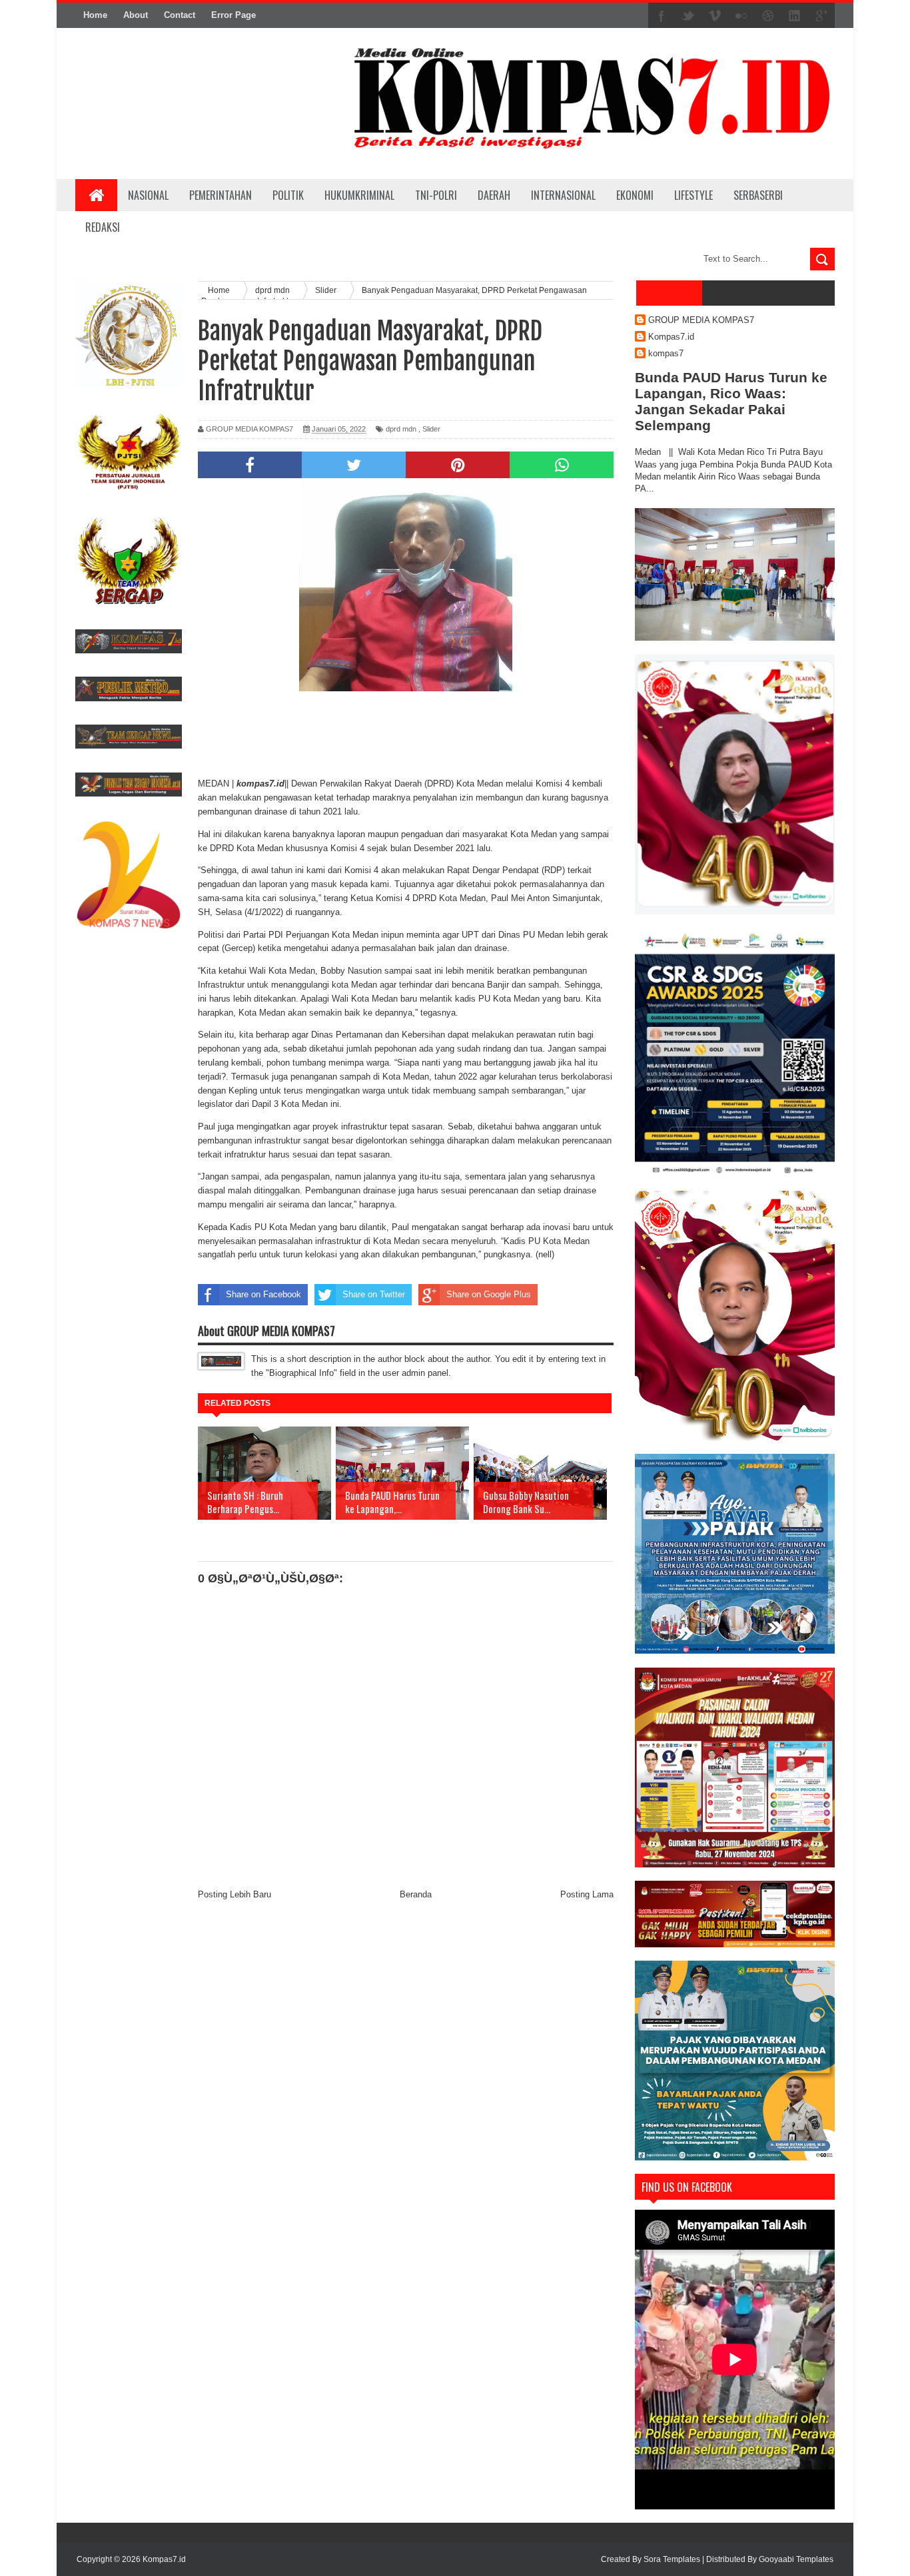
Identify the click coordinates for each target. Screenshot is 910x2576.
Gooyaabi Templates (796, 2559)
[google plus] (821, 16)
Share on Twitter (374, 1294)
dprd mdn (401, 429)
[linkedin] (795, 16)
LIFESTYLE (693, 195)
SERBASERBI (758, 195)
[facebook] (662, 16)
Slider (431, 429)
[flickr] (741, 16)
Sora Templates (672, 2559)
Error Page (233, 15)
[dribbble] (768, 16)
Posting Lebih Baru (234, 1894)
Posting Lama (587, 1894)
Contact (180, 15)
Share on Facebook (263, 1294)
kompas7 (666, 353)
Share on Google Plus (489, 1294)
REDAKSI (103, 227)
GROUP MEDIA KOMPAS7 (701, 320)
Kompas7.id (671, 337)
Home (95, 15)
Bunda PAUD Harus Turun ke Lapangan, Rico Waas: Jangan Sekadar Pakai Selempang (731, 401)
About (136, 15)
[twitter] (688, 16)
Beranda (416, 1894)
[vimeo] (715, 16)
